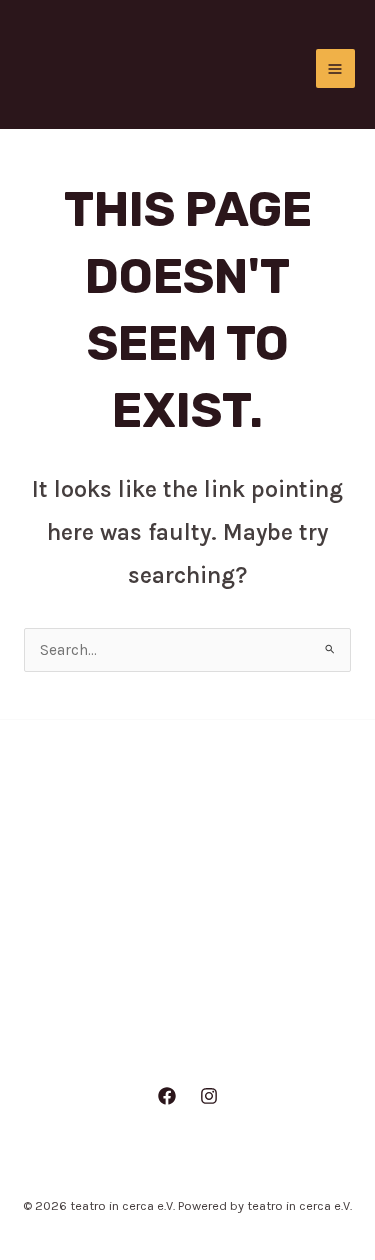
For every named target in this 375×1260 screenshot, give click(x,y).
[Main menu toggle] (335, 68)
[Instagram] (209, 1096)
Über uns (187, 942)
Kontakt (188, 1025)
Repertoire (188, 984)
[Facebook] (167, 1096)
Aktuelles (188, 901)
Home (187, 860)
